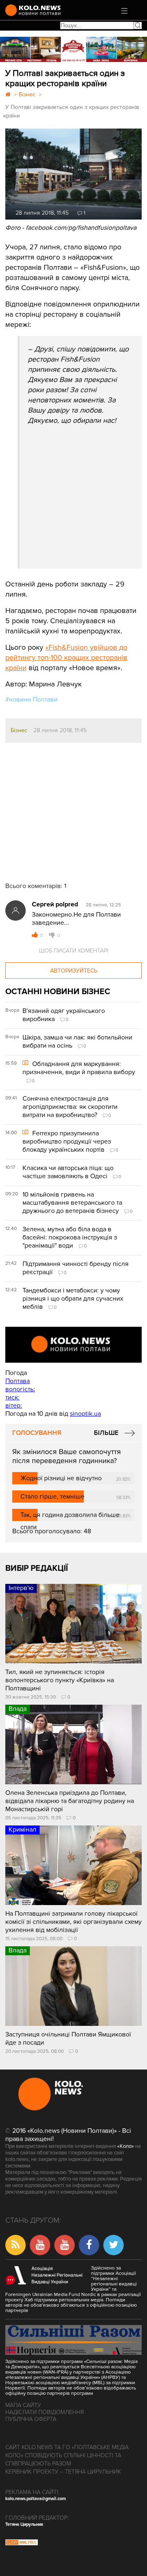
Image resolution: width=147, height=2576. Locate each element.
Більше (106, 1433)
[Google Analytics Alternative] (22, 2543)
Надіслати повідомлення (45, 2412)
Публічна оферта (31, 2419)
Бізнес (19, 730)
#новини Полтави (31, 700)
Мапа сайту (23, 2405)
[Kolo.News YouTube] (73, 1345)
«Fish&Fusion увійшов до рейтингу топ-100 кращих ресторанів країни (66, 657)
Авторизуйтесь (74, 971)
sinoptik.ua (85, 1414)
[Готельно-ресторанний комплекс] (73, 49)
